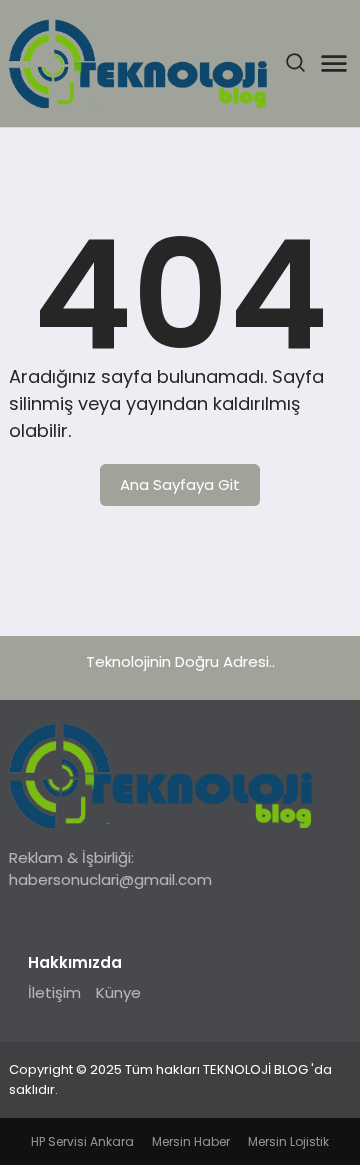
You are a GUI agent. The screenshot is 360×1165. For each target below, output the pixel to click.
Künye (118, 992)
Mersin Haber (191, 1141)
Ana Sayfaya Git (180, 484)
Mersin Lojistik (288, 1141)
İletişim (54, 992)
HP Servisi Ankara (82, 1141)
